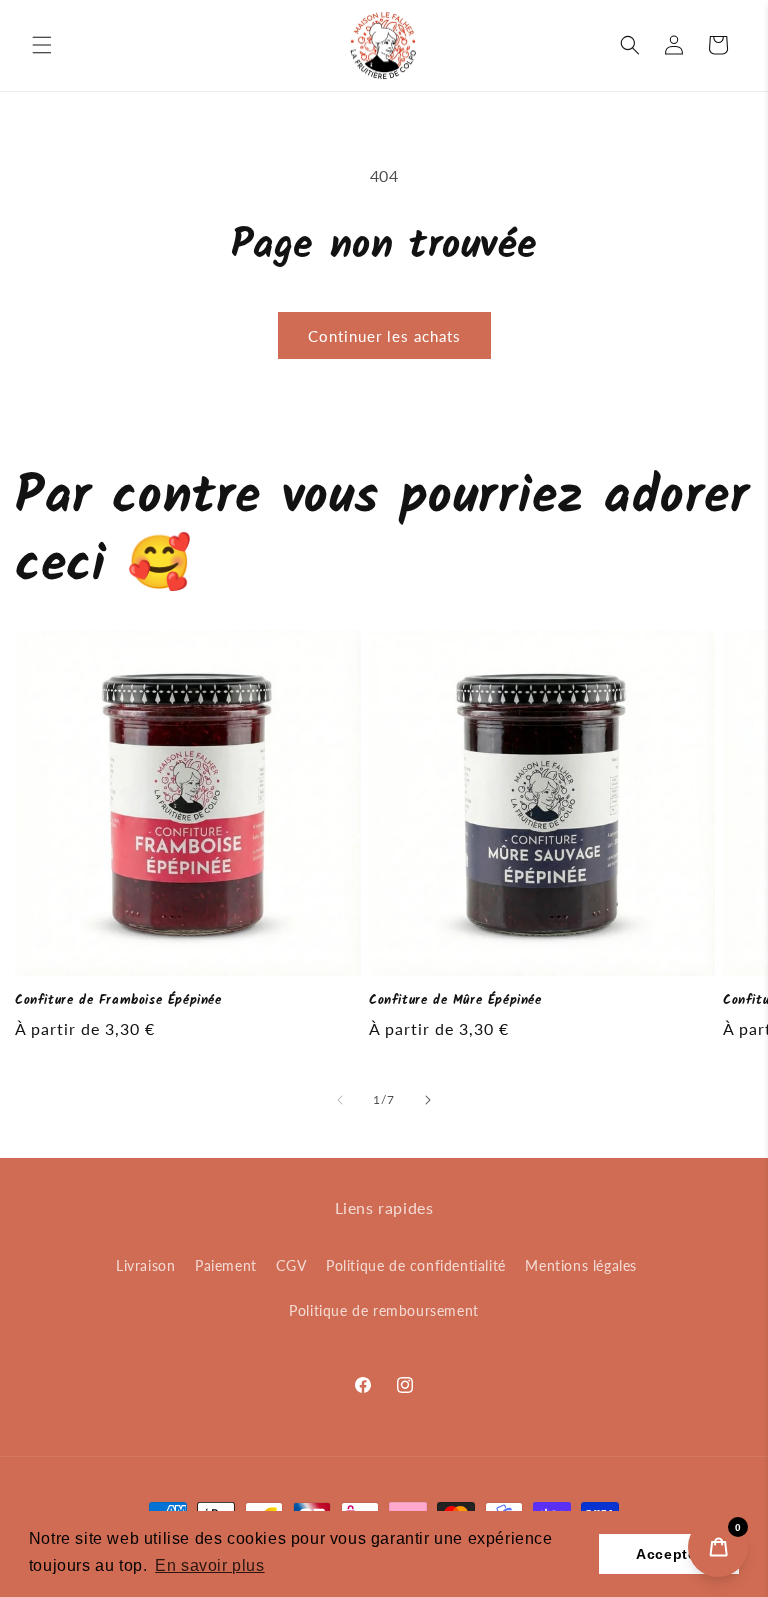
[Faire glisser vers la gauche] (340, 1100)
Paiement (226, 1265)
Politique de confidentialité (416, 1265)
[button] (42, 45)
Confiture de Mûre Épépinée (455, 1001)
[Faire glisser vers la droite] (428, 1100)
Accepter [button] (669, 1554)
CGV (291, 1265)
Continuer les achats (384, 336)
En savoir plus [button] (209, 1565)
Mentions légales (581, 1265)
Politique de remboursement (384, 1310)
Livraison (145, 1265)
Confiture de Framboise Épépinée (118, 1001)
